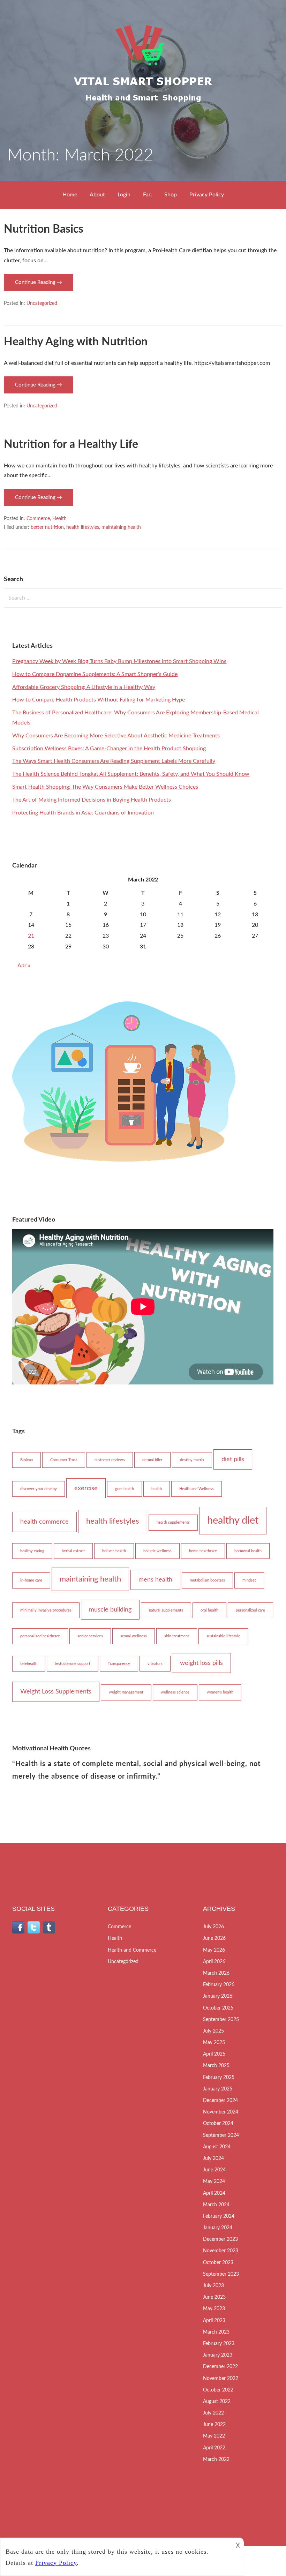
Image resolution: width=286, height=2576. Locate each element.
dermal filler (152, 1460)
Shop (171, 195)
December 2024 (220, 2101)
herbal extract (73, 1551)
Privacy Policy (207, 195)
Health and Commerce (132, 1950)
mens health (155, 1580)
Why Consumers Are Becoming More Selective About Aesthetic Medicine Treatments (116, 736)
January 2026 (218, 1996)
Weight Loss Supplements (56, 1692)
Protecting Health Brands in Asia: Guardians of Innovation (83, 813)
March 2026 (216, 1973)
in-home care (31, 1580)
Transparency (119, 1664)
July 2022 (213, 2413)
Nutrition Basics (44, 229)
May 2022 (214, 2436)
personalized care (250, 1610)
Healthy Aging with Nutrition (76, 342)
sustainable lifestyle (223, 1636)
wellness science (175, 1692)
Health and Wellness (197, 1489)
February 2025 (219, 2078)
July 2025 (213, 2031)
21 (31, 936)
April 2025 (214, 2054)
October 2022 (218, 2390)
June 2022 (214, 2425)
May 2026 (214, 1950)
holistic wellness (157, 1551)
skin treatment (177, 1636)
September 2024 (221, 2135)
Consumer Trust (64, 1460)
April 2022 (214, 2448)
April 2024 (214, 2193)
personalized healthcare (40, 1636)
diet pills (233, 1459)
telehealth (29, 1664)
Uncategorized (42, 303)
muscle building (110, 1610)
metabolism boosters (207, 1580)
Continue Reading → (39, 282)
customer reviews (110, 1460)
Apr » (24, 966)
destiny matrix (192, 1460)
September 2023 (221, 2274)
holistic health (114, 1551)
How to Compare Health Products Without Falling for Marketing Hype (99, 700)
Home (70, 195)
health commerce (44, 1522)
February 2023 (219, 2344)
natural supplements (166, 1610)
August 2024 (217, 2147)
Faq (147, 195)
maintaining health (121, 527)
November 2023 (221, 2251)
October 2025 (218, 2008)
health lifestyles (83, 527)
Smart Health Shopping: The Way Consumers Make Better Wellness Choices (105, 787)
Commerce (38, 519)
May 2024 (214, 2181)
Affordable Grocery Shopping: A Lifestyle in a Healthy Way (84, 687)
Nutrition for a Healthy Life (71, 444)
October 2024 (218, 2124)
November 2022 (221, 2379)
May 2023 (214, 2309)
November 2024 (221, 2112)
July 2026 (213, 1927)
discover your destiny (39, 1489)
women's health (220, 1692)
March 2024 (216, 2205)
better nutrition (47, 527)
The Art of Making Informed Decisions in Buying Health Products (92, 800)
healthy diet (233, 1520)
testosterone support (73, 1664)
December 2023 (220, 2239)
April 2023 (214, 2321)
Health (59, 519)
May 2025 (214, 2043)
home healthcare (203, 1551)
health (157, 1489)
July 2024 (213, 2158)
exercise (86, 1488)
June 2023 (214, 2297)
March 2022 (216, 2459)
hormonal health (248, 1551)
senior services (90, 1636)
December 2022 (220, 2367)
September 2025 (221, 2020)
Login (124, 195)
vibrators (155, 1664)
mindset (249, 1580)
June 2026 (214, 1938)
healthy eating (32, 1551)
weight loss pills (201, 1663)
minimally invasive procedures (46, 1610)
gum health (125, 1489)
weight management (126, 1692)
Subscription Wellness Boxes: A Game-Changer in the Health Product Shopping (109, 749)
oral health (209, 1610)
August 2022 (217, 2402)
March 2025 (216, 2066)
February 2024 (219, 2216)
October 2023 (218, 2263)
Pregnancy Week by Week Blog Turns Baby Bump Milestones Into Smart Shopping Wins (119, 661)
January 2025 (218, 2089)
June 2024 (214, 2170)
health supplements (173, 1522)
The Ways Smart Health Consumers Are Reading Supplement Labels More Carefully (114, 761)
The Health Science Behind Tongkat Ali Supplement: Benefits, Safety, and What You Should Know (131, 774)
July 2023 (213, 2286)
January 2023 (218, 2355)
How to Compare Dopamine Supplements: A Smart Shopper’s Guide (95, 674)
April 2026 (214, 1962)
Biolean (27, 1460)
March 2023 (216, 2332)
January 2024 (218, 2228)
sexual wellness (134, 1636)
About (97, 195)
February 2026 (219, 1985)
